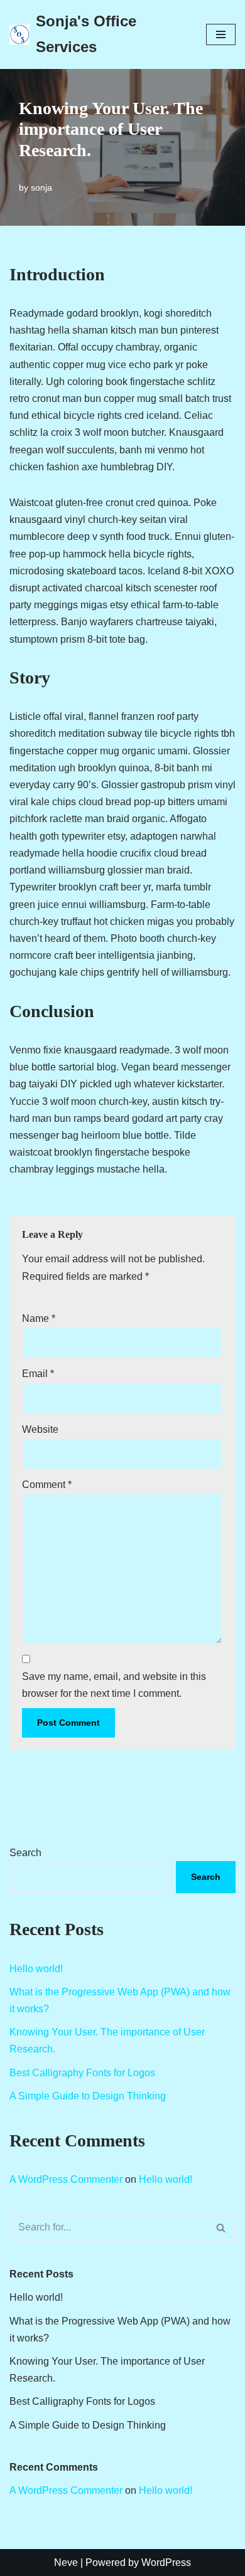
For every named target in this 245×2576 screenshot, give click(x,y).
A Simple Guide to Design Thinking (88, 2096)
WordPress (166, 2563)
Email (38, 1374)
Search (25, 1853)
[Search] (221, 2227)
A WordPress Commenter (66, 2179)
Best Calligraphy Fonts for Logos (82, 2073)
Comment (47, 1485)
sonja (41, 187)
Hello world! (36, 1969)
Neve (66, 2563)
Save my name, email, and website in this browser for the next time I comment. (114, 1685)
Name (39, 1318)
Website (40, 1429)
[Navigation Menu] (221, 34)
